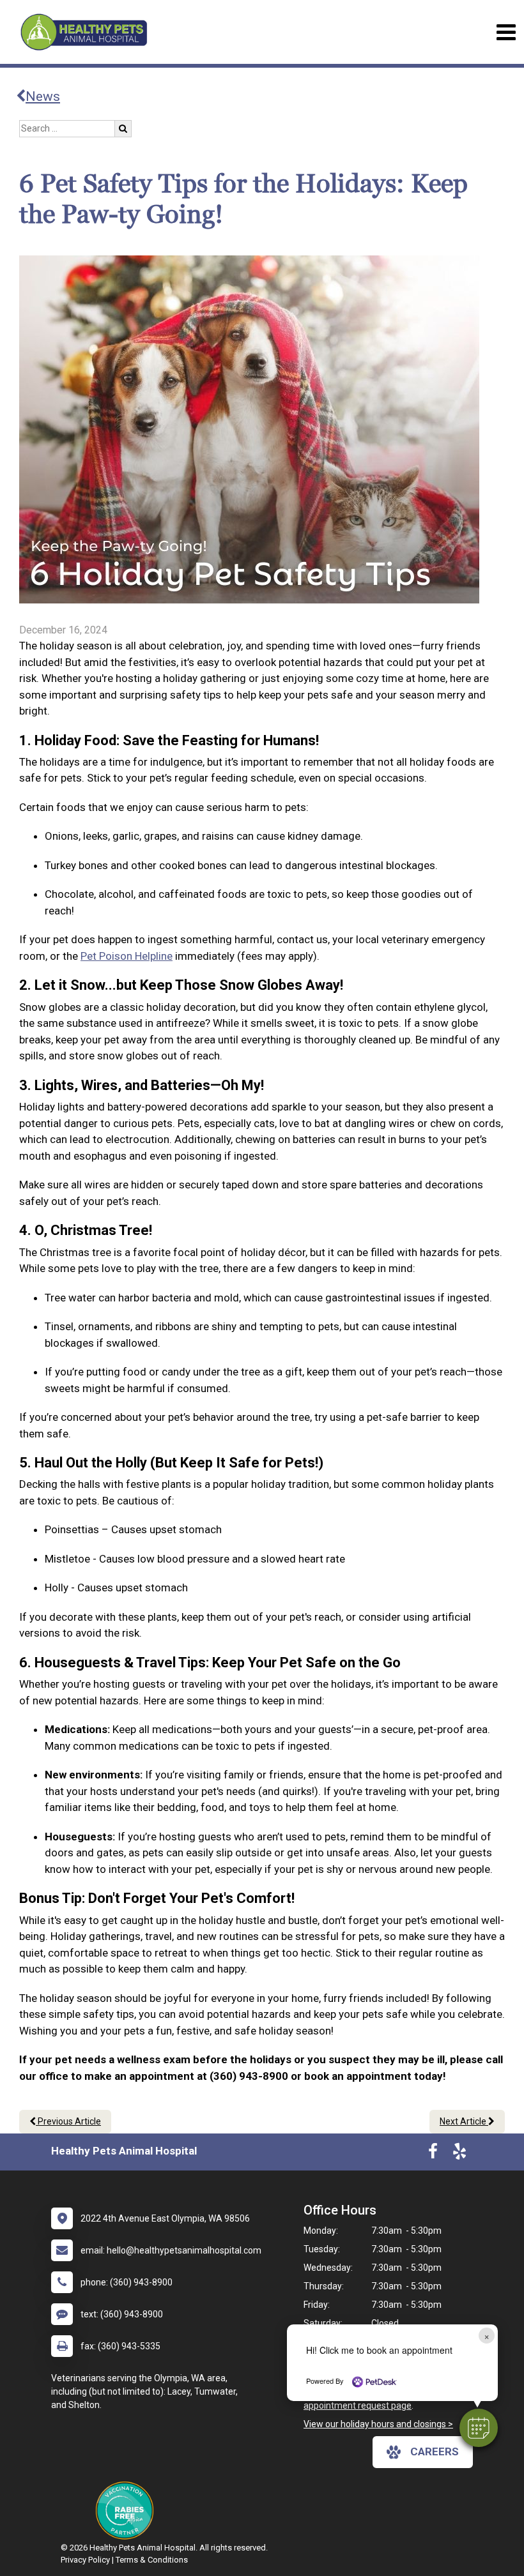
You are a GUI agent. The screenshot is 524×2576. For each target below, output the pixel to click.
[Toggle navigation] (506, 32)
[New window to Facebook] (433, 2154)
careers (435, 2451)
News (43, 96)
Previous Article (68, 2121)
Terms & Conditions (152, 2560)
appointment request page (358, 2406)
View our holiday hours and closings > (378, 2424)
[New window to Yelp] (459, 2154)
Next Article (464, 2121)
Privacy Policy (85, 2560)
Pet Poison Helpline (127, 956)
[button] (479, 2428)
